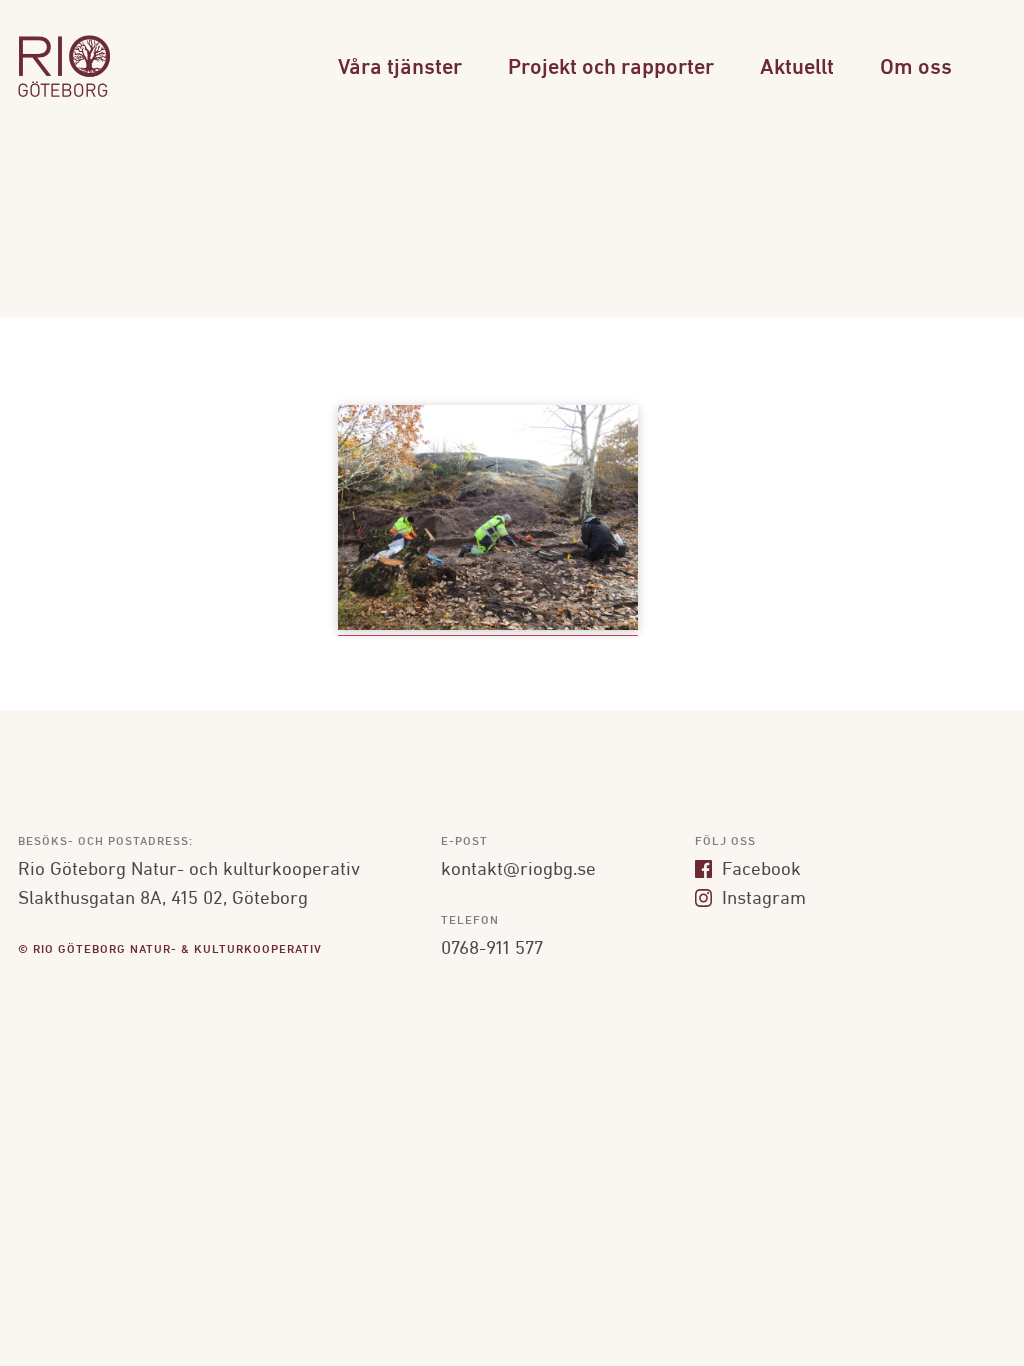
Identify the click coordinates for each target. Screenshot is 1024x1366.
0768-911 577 (492, 949)
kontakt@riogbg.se (518, 870)
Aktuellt (797, 68)
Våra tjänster (400, 68)
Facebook (759, 870)
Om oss (916, 68)
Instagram (761, 899)
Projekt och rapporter (611, 68)
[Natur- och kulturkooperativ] (64, 94)
